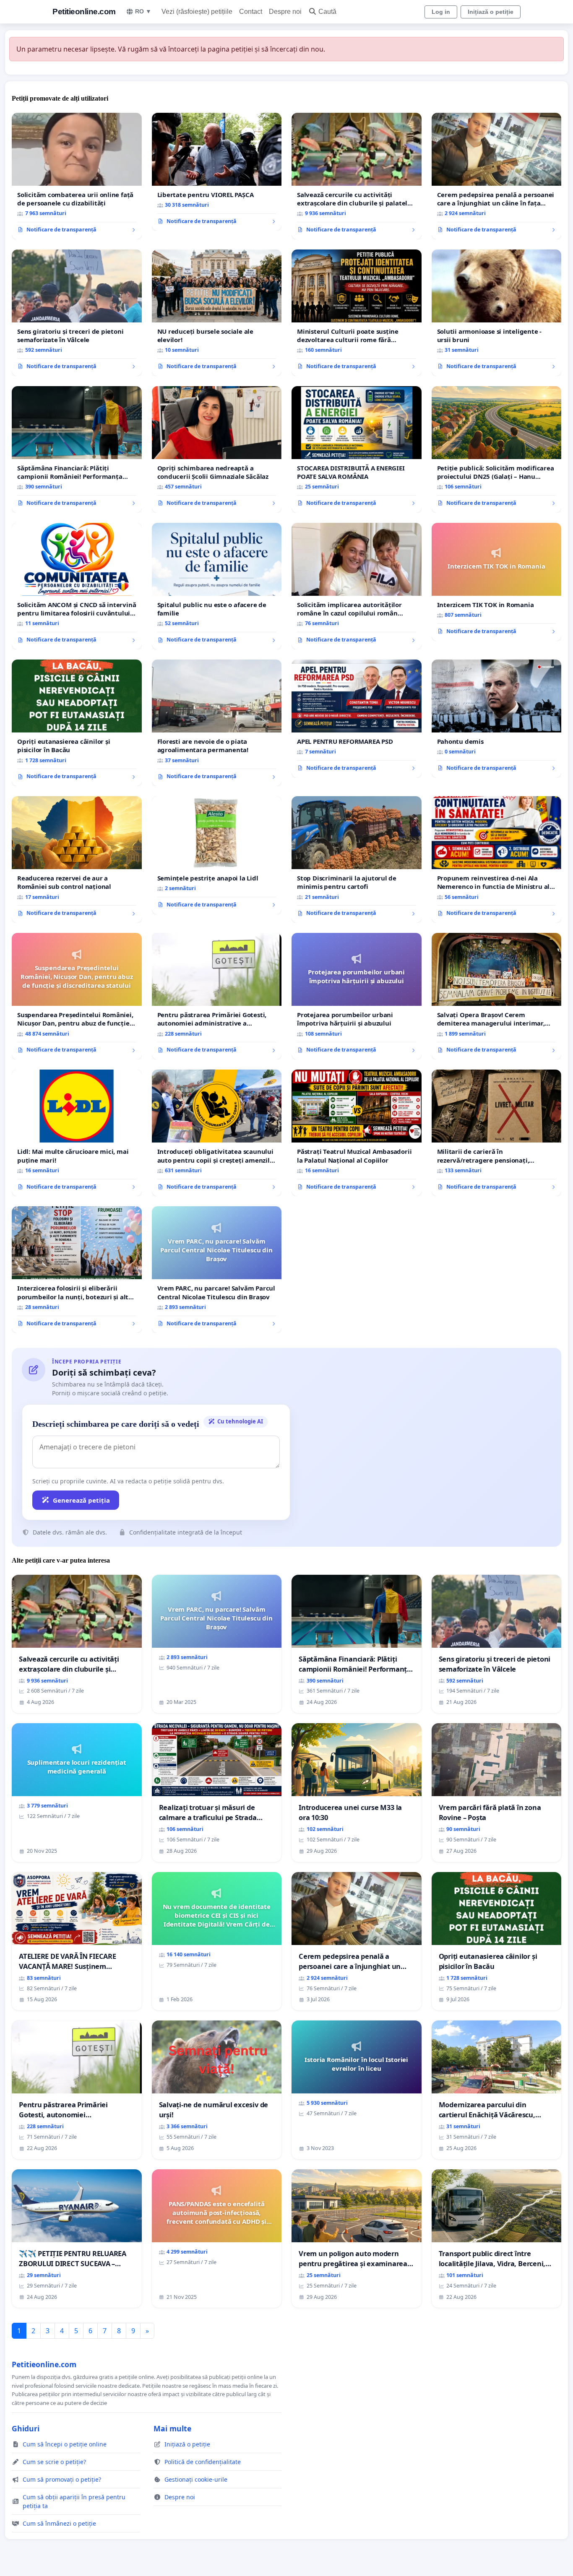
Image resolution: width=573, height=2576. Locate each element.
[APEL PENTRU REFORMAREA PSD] (357, 719)
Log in (441, 12)
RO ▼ (143, 11)
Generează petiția (81, 1500)
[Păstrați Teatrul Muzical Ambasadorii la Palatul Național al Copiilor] (357, 1133)
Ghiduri (26, 2428)
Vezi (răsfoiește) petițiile (197, 12)
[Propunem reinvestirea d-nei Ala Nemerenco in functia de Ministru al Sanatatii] (497, 860)
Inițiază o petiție (491, 12)
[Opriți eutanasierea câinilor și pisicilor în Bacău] (77, 723)
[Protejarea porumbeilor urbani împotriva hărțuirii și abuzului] (357, 996)
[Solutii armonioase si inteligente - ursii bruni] (497, 313)
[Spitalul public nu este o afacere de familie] (217, 586)
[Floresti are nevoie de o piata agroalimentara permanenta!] (217, 723)
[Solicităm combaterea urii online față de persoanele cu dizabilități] (77, 176)
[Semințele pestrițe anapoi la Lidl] (217, 855)
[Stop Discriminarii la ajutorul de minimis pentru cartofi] (357, 860)
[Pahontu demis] (497, 719)
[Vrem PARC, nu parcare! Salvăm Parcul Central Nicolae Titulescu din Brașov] (217, 1270)
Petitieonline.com (84, 12)
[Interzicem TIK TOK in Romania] (497, 582)
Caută (327, 12)
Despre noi (285, 12)
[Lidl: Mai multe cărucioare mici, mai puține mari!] (77, 1133)
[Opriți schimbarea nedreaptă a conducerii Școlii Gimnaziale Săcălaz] (217, 449)
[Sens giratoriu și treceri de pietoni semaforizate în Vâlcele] (77, 313)
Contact (251, 12)
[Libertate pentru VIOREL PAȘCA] (217, 172)
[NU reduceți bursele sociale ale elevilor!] (217, 313)
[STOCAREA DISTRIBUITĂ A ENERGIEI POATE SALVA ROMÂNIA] (357, 449)
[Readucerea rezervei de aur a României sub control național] (77, 860)
